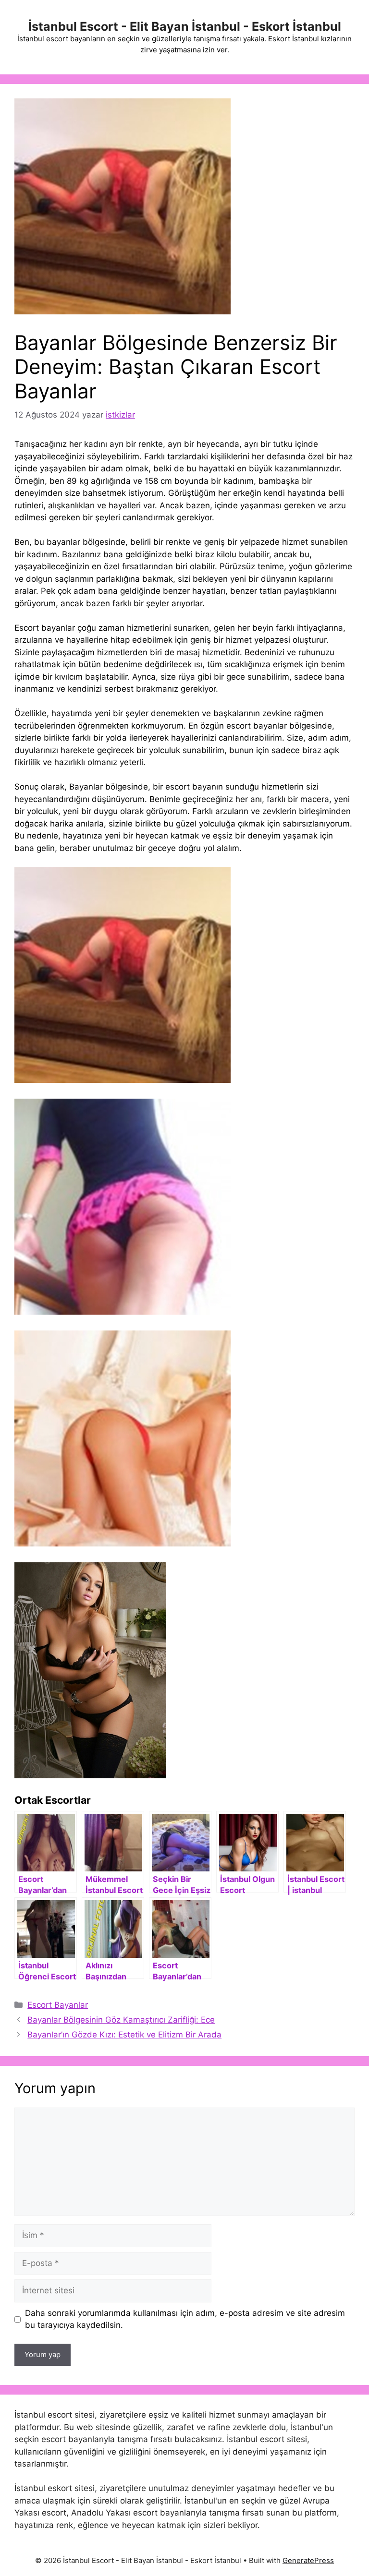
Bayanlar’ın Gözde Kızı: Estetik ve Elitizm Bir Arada (124, 2035)
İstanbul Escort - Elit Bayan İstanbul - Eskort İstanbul (185, 26)
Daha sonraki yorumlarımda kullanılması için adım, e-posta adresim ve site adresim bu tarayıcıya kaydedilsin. (185, 2319)
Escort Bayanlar (58, 2005)
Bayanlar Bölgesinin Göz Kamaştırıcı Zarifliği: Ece (121, 2020)
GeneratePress (308, 2560)
